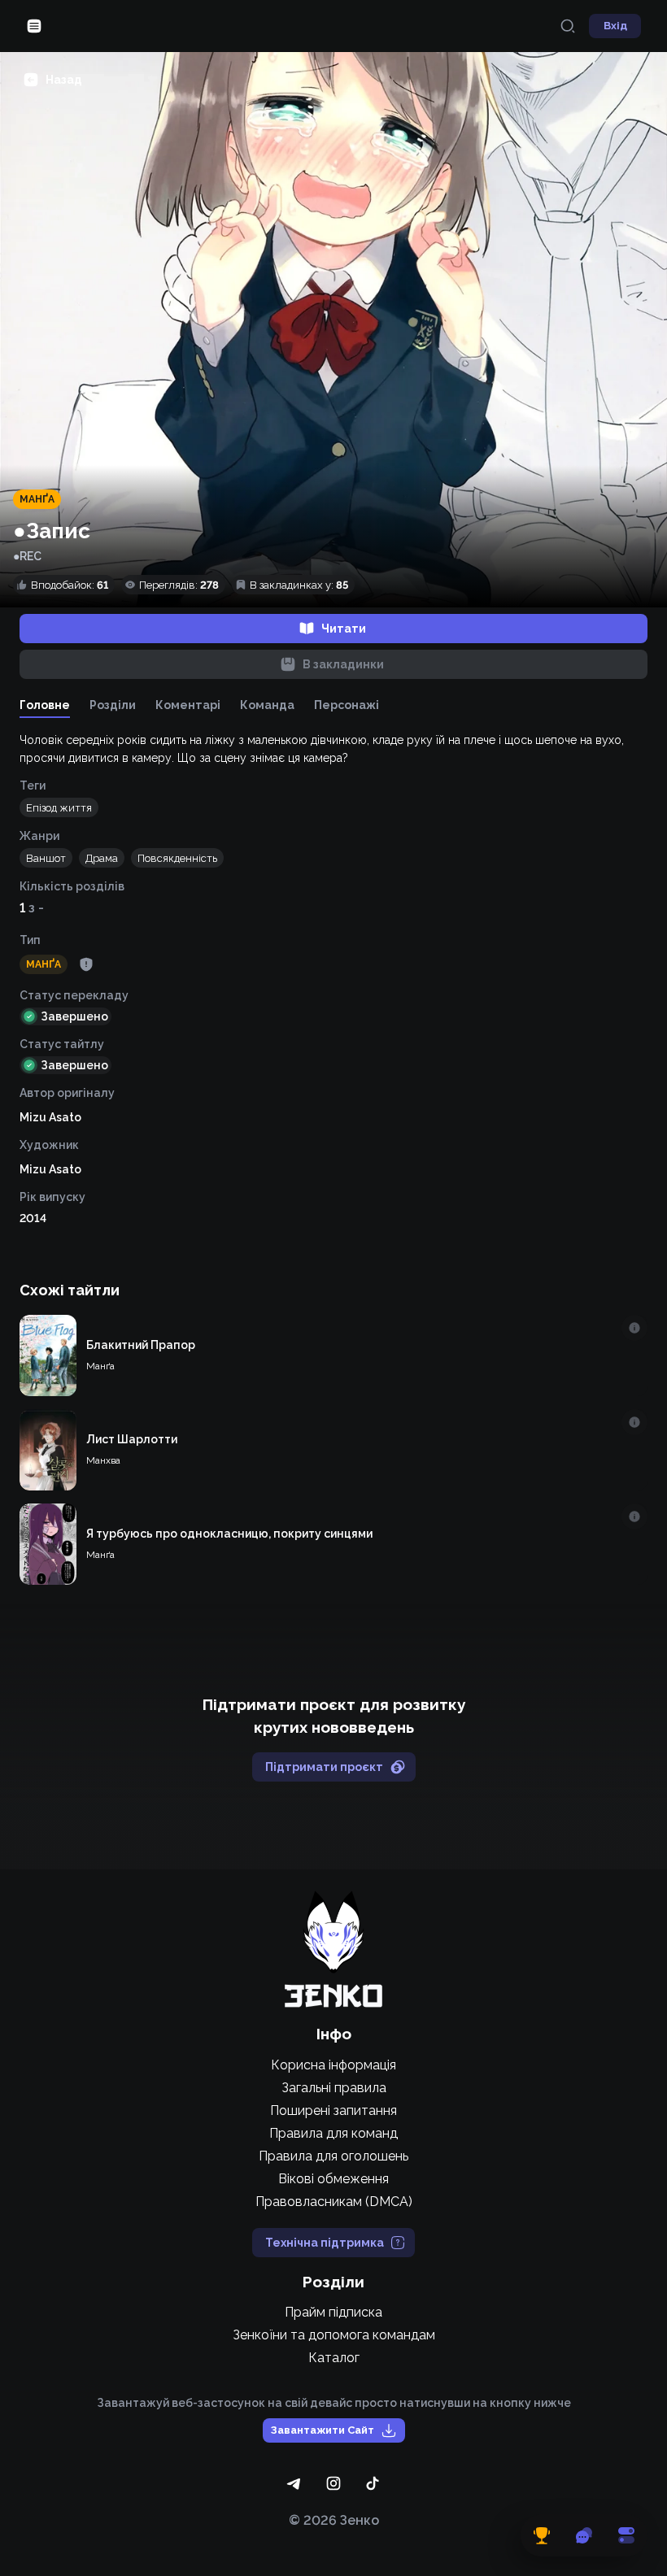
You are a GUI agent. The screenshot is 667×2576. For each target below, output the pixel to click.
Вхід (615, 26)
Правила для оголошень (333, 2156)
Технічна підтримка (325, 2243)
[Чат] (584, 2535)
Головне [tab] (45, 705)
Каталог (334, 2358)
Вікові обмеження (333, 2179)
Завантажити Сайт (323, 2430)
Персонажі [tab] (347, 705)
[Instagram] (333, 2483)
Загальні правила (334, 2088)
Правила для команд (333, 2133)
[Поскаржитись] (86, 964)
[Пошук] (568, 26)
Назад (64, 80)
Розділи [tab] (113, 705)
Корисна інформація (333, 2065)
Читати (344, 629)
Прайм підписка (333, 2312)
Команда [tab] (267, 705)
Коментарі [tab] (188, 705)
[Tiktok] (373, 2483)
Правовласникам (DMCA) (334, 2202)
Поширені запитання (333, 2110)
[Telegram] (294, 2483)
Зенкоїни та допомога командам (334, 2335)
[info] (634, 1328)
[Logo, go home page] (333, 1949)
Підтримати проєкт (324, 1767)
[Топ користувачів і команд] (542, 2535)
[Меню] (34, 26)
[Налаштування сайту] (626, 2535)
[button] (59, 807)
